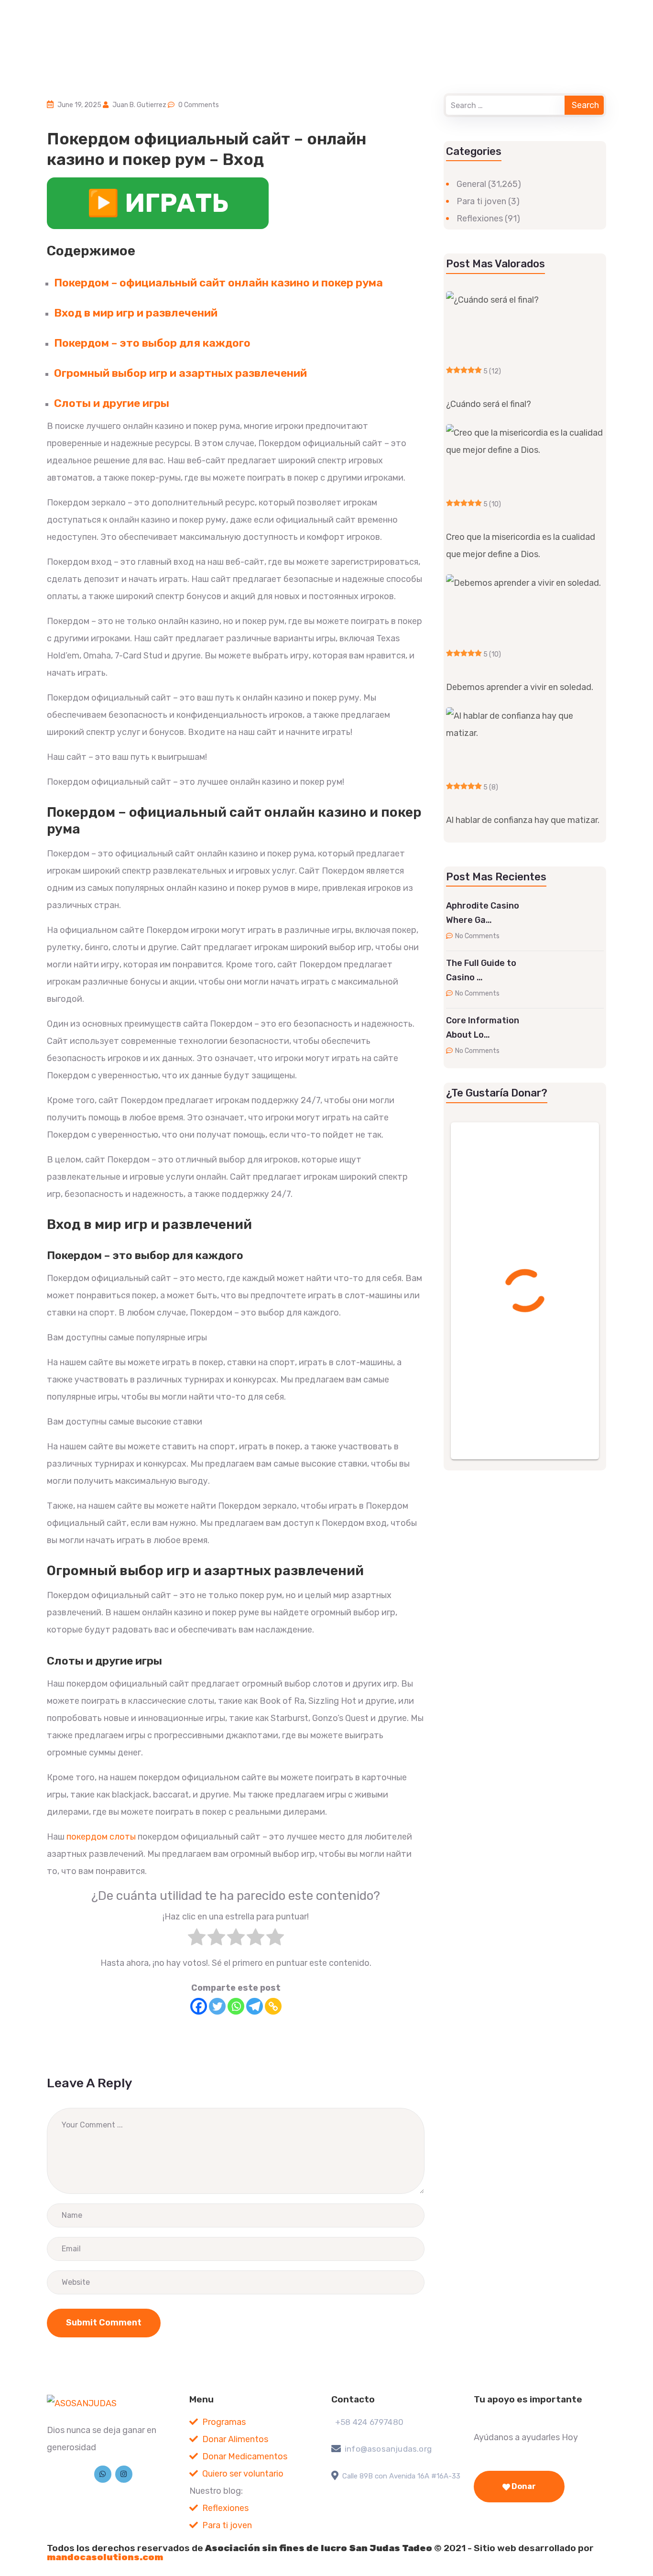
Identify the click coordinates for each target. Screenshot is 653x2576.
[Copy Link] (273, 2006)
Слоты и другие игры (112, 403)
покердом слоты (101, 1837)
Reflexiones (480, 219)
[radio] (197, 1940)
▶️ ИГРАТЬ (158, 203)
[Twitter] (217, 2006)
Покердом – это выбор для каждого (152, 343)
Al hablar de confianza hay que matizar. (523, 820)
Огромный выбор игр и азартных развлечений (180, 373)
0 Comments (199, 105)
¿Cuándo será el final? (489, 404)
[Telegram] (255, 2006)
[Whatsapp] (236, 2006)
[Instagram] (124, 2474)
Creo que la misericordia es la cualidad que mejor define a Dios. (521, 546)
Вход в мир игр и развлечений (136, 313)
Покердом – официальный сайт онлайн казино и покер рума (218, 283)
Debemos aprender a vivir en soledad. (520, 687)
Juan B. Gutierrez (139, 105)
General (471, 184)
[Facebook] (199, 2006)
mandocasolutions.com (105, 2557)
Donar (523, 2486)
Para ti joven (481, 201)
